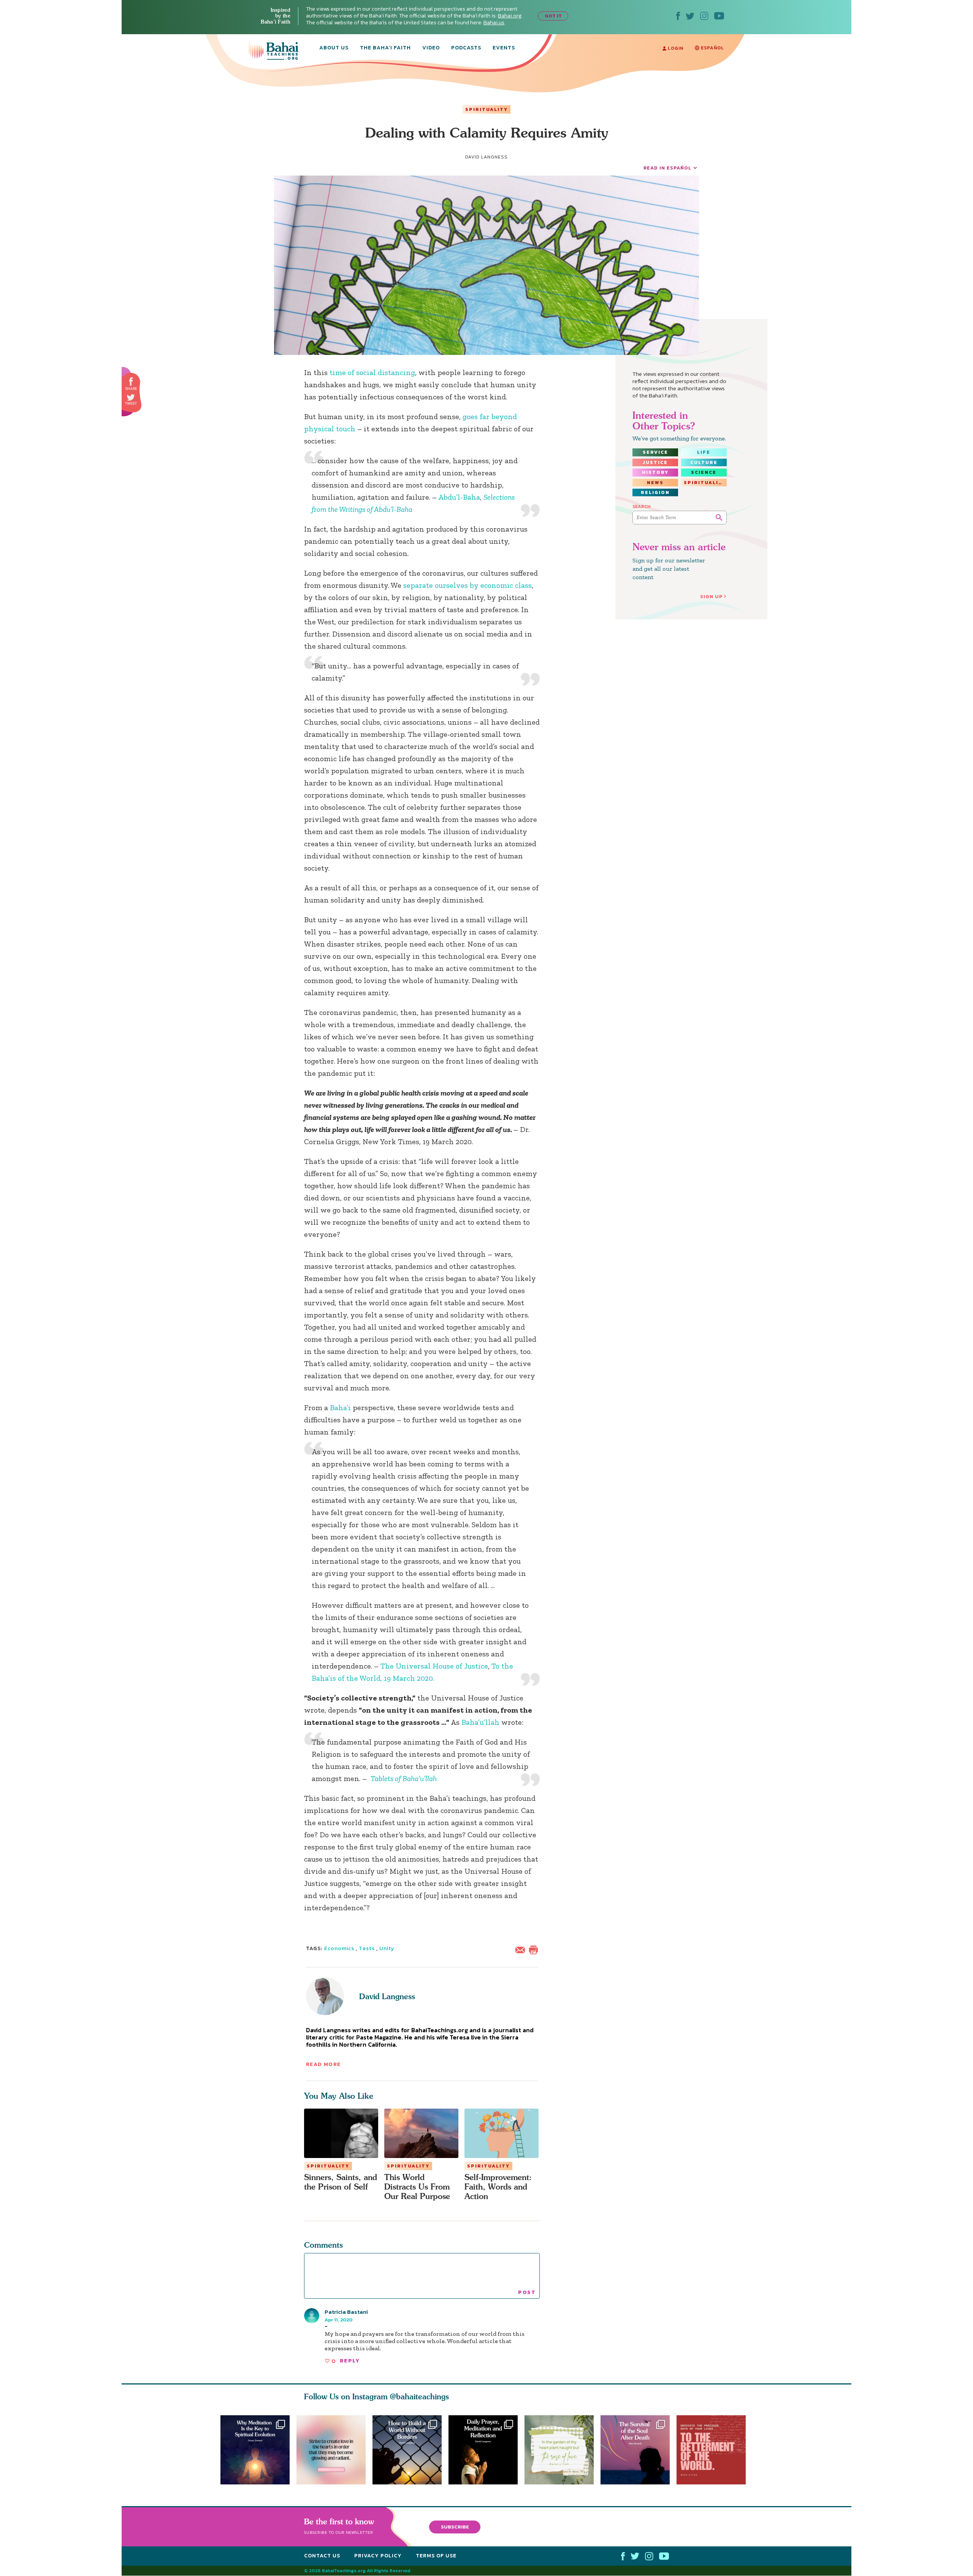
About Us (334, 48)
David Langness (387, 1996)
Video (431, 48)
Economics (339, 1948)
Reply (350, 2361)
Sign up (712, 596)
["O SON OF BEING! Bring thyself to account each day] (486, 2450)
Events (504, 48)
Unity (387, 1948)
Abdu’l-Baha (459, 497)
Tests (367, 1948)
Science (704, 472)
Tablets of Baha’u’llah (404, 1778)
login (675, 48)
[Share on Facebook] (131, 382)
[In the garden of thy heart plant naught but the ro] (563, 2450)
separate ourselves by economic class (467, 585)
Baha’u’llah (480, 1722)
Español (712, 48)
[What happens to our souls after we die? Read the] (639, 2450)
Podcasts (466, 48)
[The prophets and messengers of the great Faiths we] (407, 2450)
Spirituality (486, 109)
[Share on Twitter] (131, 397)
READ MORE (323, 2064)
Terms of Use (436, 2556)
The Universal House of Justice (434, 1666)
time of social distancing (372, 372)
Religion (655, 492)
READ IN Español (667, 168)
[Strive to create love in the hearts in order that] (331, 2450)
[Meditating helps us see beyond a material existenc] (255, 2450)
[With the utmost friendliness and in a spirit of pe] (715, 2450)
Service (655, 452)
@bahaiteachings (419, 2396)
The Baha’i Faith (385, 48)
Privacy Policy (378, 2556)
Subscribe (455, 2527)
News (655, 483)
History (655, 472)
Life (704, 452)
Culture (704, 462)
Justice (655, 462)
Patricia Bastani (346, 2312)
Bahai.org (510, 16)
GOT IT (553, 16)
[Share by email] (522, 1949)
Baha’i (340, 1408)
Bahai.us (494, 23)
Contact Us (322, 2556)
